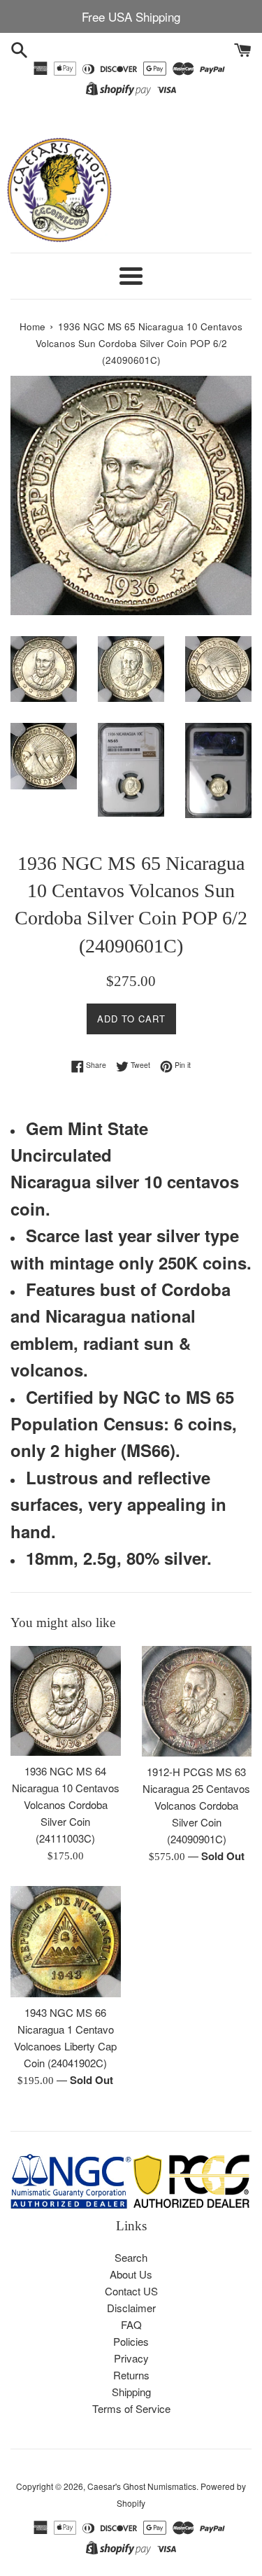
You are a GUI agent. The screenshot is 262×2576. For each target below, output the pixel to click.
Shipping (131, 2392)
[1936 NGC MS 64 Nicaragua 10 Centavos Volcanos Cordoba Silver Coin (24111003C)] (66, 1701)
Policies (131, 2341)
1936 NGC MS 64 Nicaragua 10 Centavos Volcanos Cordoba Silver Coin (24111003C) (66, 1804)
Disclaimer (131, 2308)
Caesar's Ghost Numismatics (142, 2486)
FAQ (131, 2324)
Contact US (131, 2291)
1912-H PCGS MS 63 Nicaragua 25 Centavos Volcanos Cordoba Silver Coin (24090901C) (196, 1805)
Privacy (131, 2358)
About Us (131, 2274)
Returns (131, 2375)
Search (131, 2257)
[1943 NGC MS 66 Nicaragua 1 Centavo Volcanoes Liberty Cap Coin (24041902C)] (66, 1942)
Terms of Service (131, 2408)
